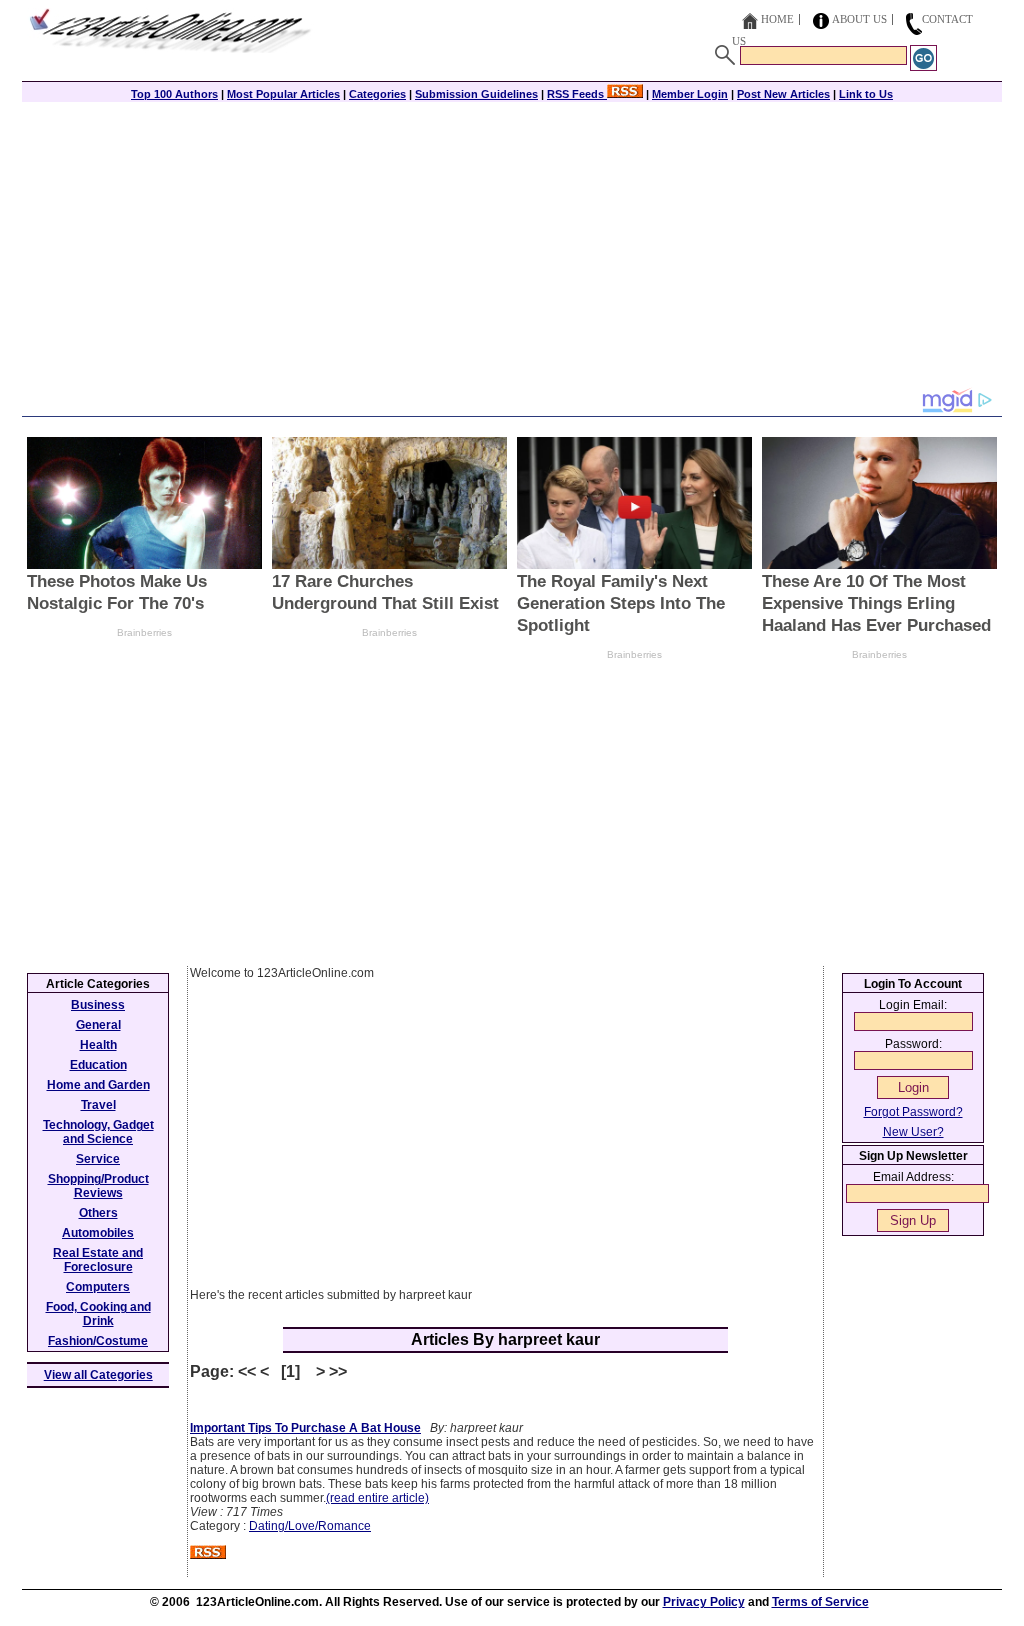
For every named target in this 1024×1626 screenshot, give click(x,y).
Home (777, 19)
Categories (377, 94)
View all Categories (98, 1375)
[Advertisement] (512, 247)
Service (98, 1159)
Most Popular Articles (283, 94)
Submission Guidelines (476, 94)
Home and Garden (98, 1085)
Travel (98, 1105)
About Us (859, 19)
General (98, 1025)
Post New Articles (783, 94)
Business (98, 1005)
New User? (913, 1132)
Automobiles (98, 1233)
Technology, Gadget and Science (98, 1132)
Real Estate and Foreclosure (98, 1260)
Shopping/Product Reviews (98, 1186)
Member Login (690, 94)
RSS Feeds (577, 94)
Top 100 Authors (174, 94)
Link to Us (866, 94)
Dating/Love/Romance (310, 1526)
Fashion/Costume (98, 1341)
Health (98, 1045)
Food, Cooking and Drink (98, 1314)
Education (98, 1065)
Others (98, 1213)
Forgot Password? (913, 1112)
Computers (98, 1287)
